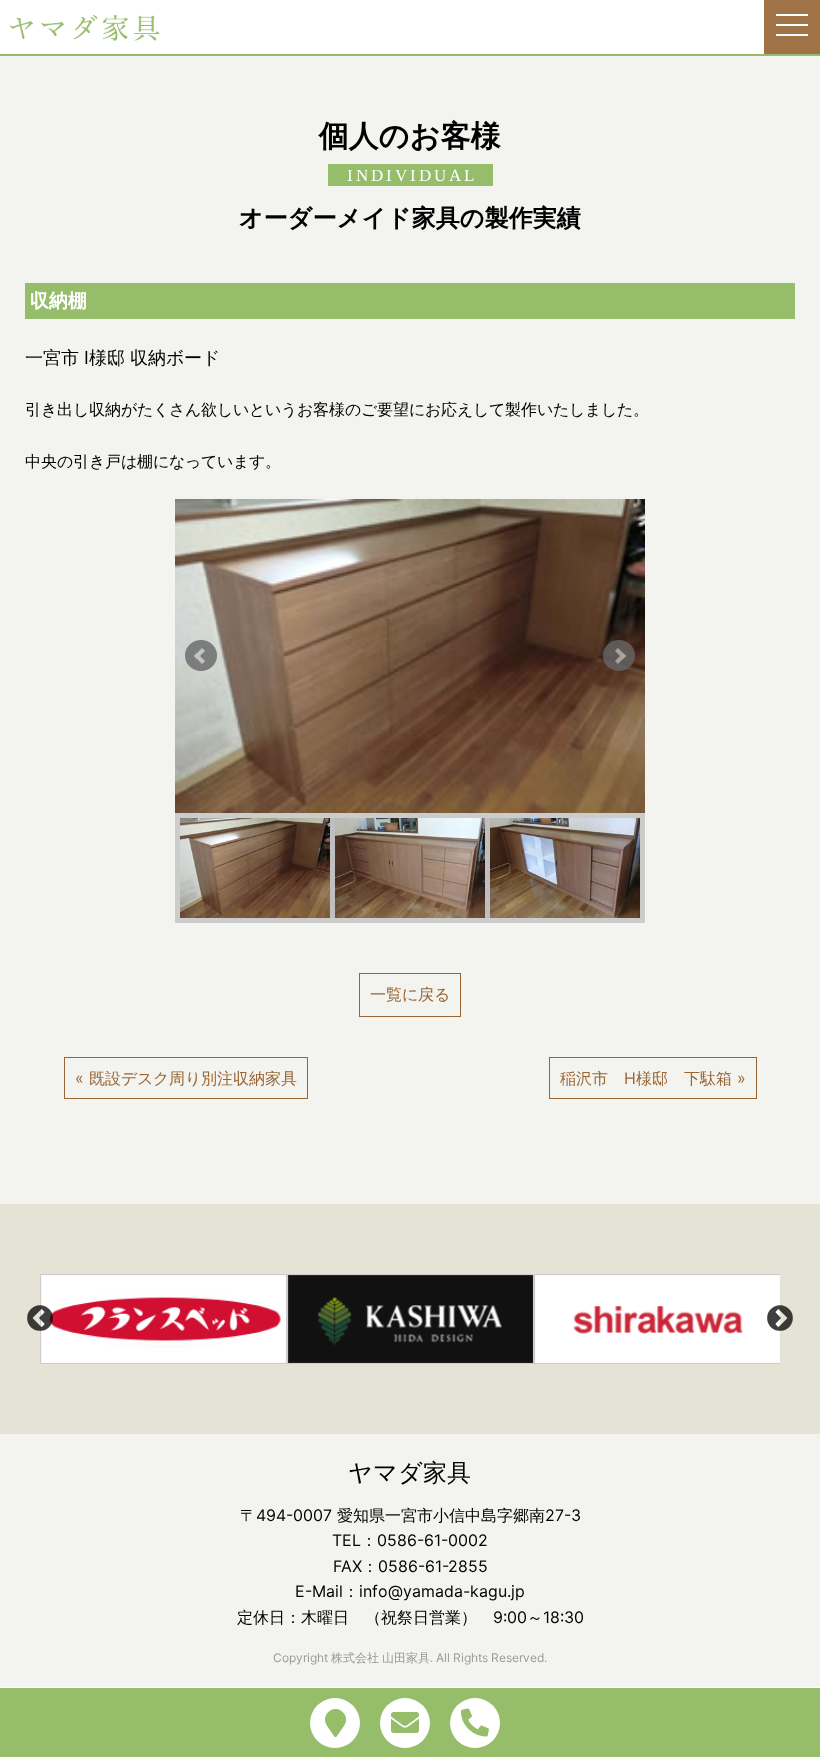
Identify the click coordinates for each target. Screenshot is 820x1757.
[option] (163, 1319)
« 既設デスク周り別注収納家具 (186, 1078)
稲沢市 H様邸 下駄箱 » (653, 1078)
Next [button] (780, 1319)
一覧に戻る (410, 994)
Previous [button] (40, 1319)
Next (619, 656)
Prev (201, 656)
